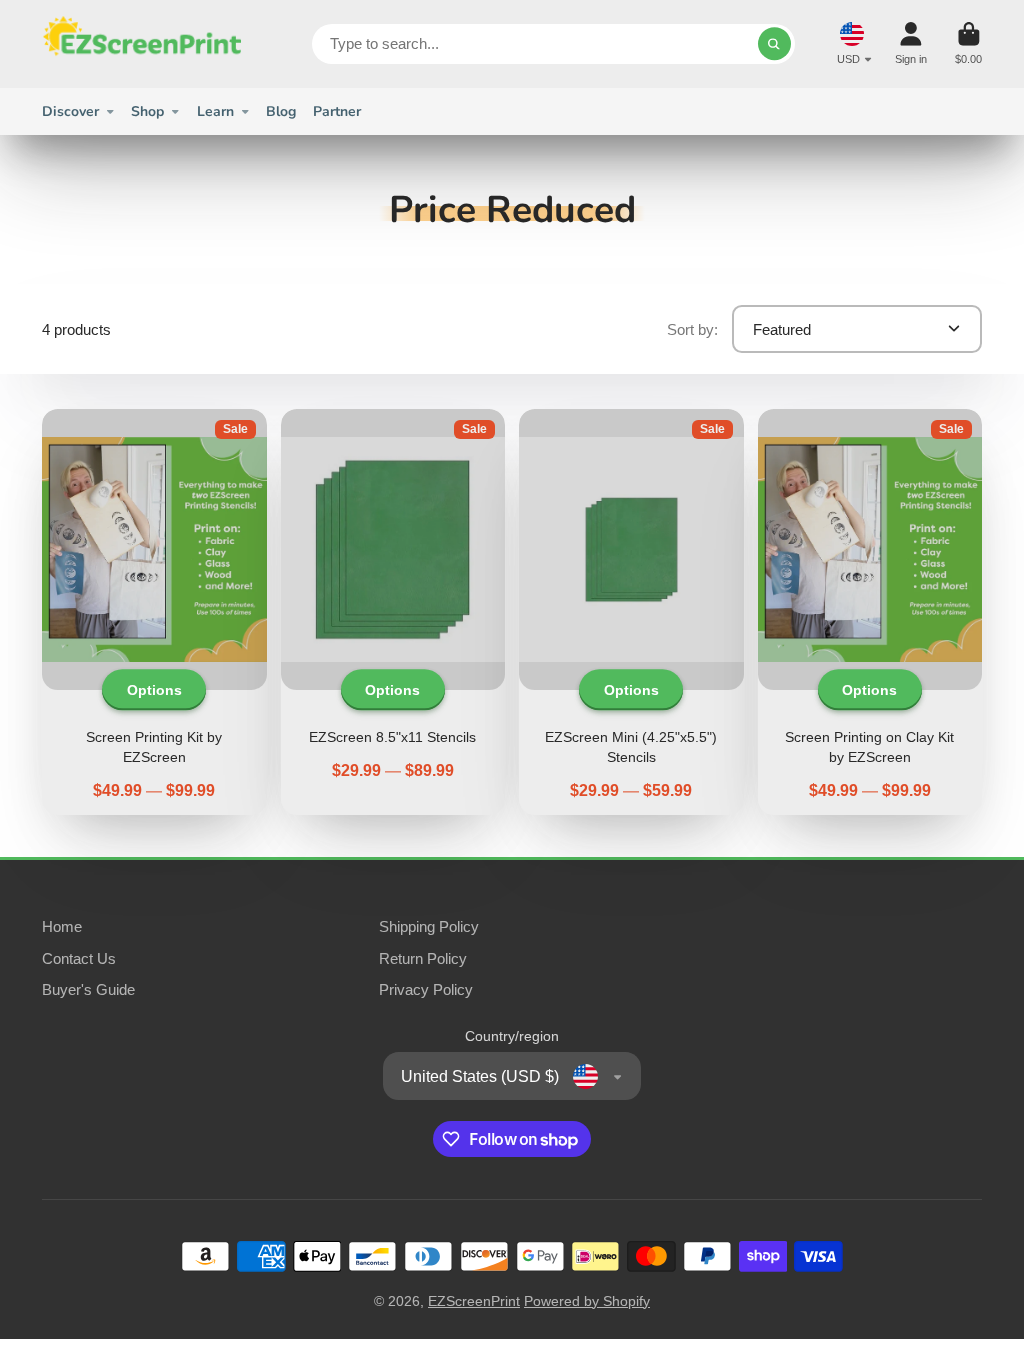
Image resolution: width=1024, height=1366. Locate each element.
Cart (968, 43)
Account (911, 43)
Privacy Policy (426, 989)
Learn (215, 111)
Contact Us (79, 958)
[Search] (775, 44)
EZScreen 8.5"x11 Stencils (393, 612)
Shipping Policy (429, 926)
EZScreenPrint (474, 1301)
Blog (281, 111)
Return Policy (423, 958)
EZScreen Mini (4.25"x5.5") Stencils (631, 612)
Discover (70, 111)
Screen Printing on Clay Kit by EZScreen (870, 612)
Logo (142, 44)
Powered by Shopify (587, 1301)
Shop (147, 111)
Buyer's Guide (88, 989)
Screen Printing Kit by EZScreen (154, 612)
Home (62, 926)
